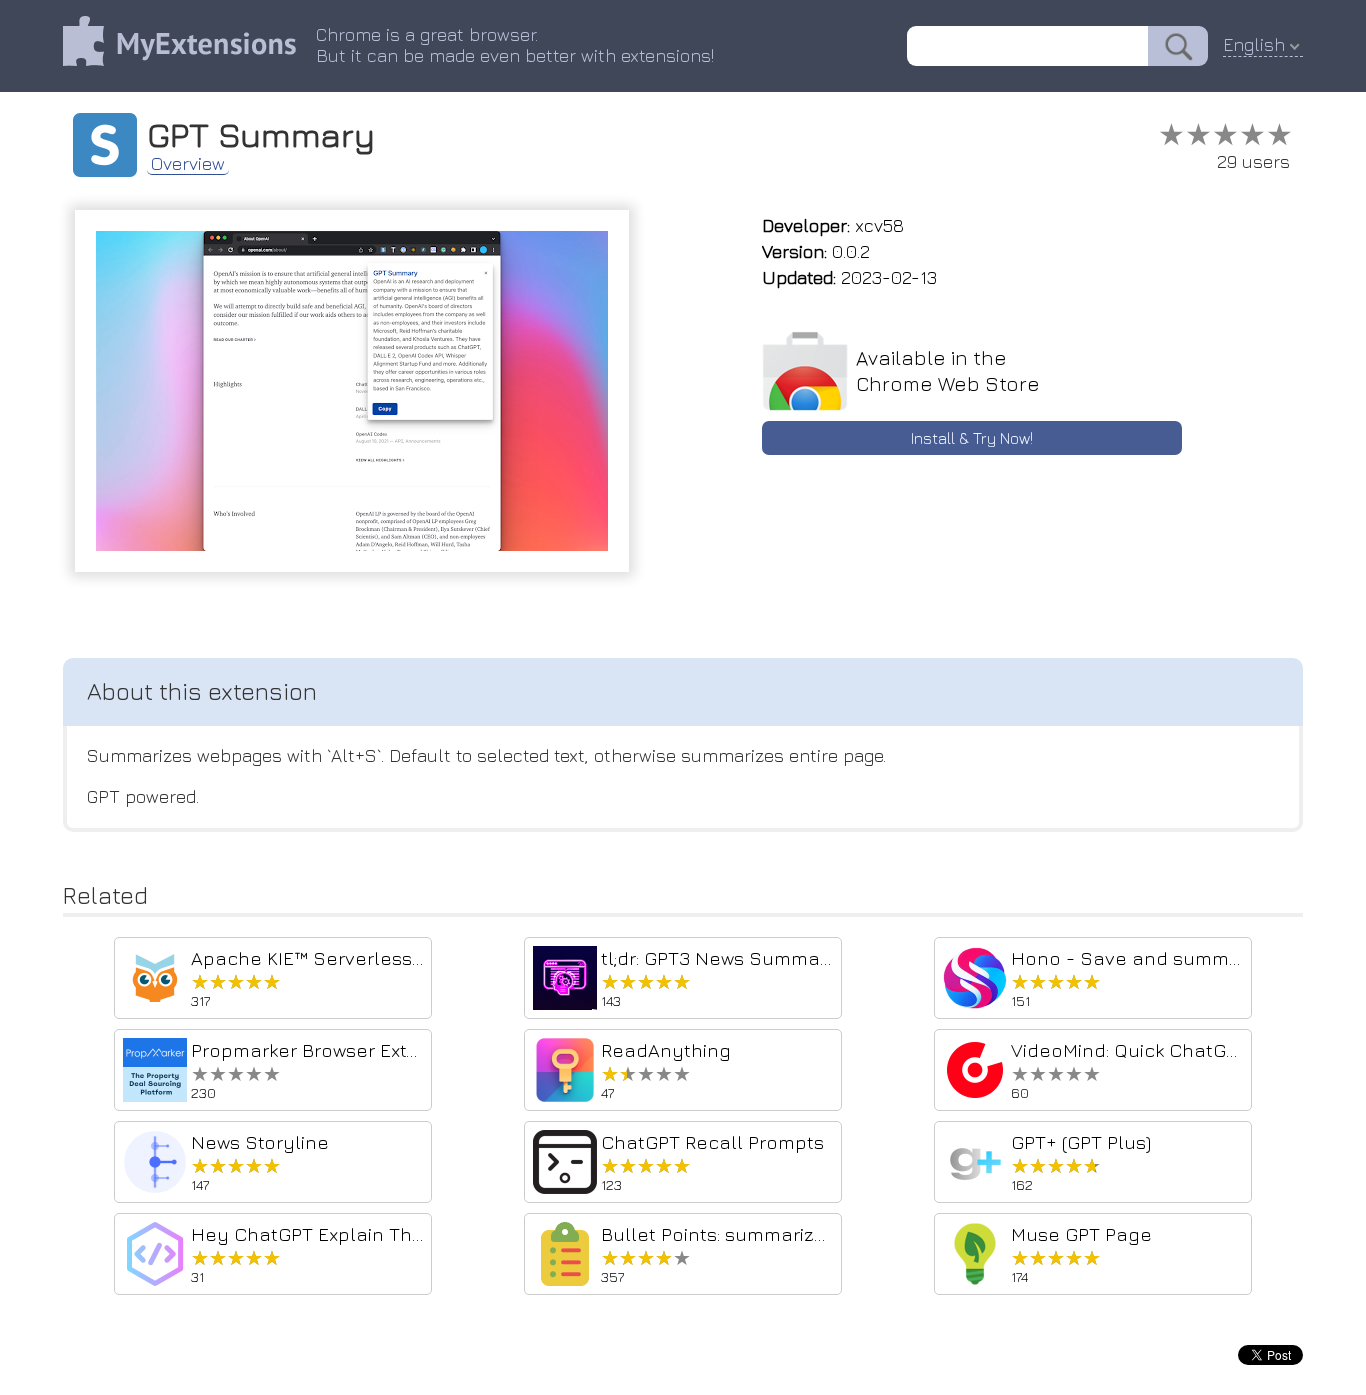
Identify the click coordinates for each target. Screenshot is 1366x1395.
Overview (188, 164)
